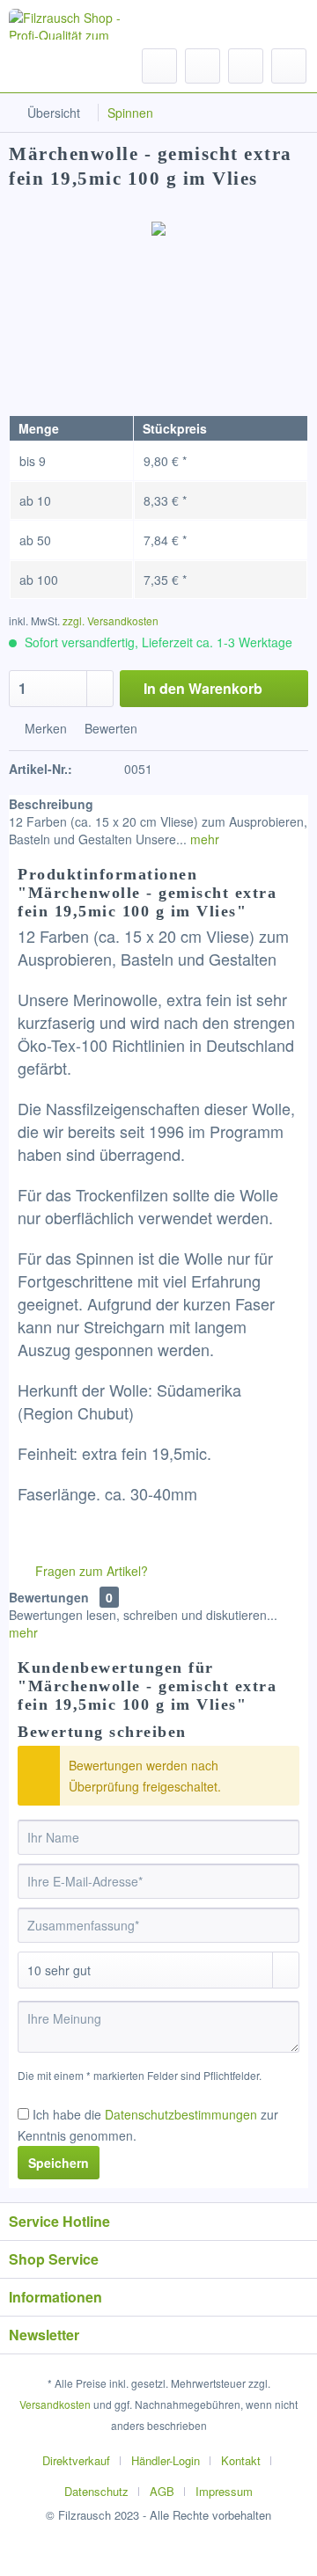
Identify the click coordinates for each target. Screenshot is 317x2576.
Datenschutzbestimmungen (181, 2114)
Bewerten (109, 728)
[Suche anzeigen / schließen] (159, 66)
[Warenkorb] (289, 66)
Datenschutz (96, 2491)
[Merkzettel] (203, 66)
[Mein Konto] (246, 66)
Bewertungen (49, 1597)
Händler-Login (166, 2460)
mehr (203, 839)
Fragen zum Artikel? (90, 1571)
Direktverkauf (76, 2460)
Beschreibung (51, 804)
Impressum (224, 2491)
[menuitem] (44, 66)
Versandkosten (55, 2404)
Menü (61, 65)
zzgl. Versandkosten (111, 620)
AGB (162, 2491)
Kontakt (241, 2460)
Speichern (59, 2163)
